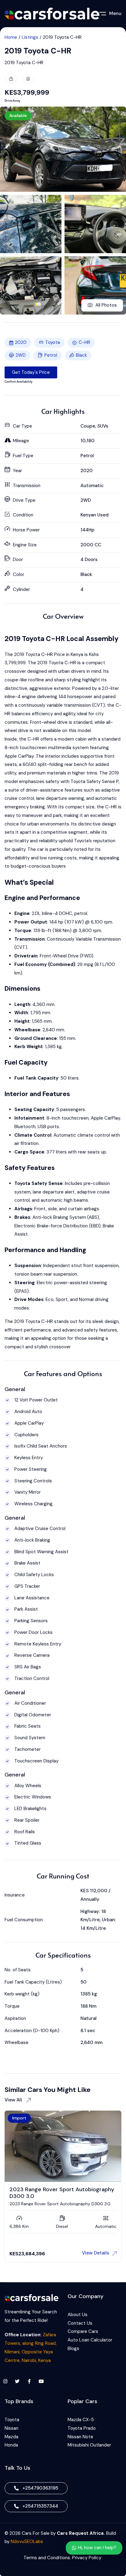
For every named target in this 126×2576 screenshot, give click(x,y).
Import (19, 2118)
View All (14, 2100)
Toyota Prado (82, 2428)
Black (81, 355)
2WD (21, 355)
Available (18, 115)
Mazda (11, 2437)
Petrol (51, 355)
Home (11, 37)
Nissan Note (80, 2437)
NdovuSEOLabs (27, 2541)
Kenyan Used (94, 515)
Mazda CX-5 (81, 2420)
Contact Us (80, 2323)
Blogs (73, 2348)
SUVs (103, 426)
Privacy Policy (87, 2558)
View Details (96, 2253)
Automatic (92, 486)
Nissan (11, 2428)
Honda (11, 2445)
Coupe (88, 426)
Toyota (53, 342)
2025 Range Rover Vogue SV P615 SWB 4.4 (60, 2192)
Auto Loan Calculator (90, 2340)
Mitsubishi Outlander (89, 2445)
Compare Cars (83, 2331)
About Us (78, 2315)
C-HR (84, 342)
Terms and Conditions (47, 2558)
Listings (30, 37)
